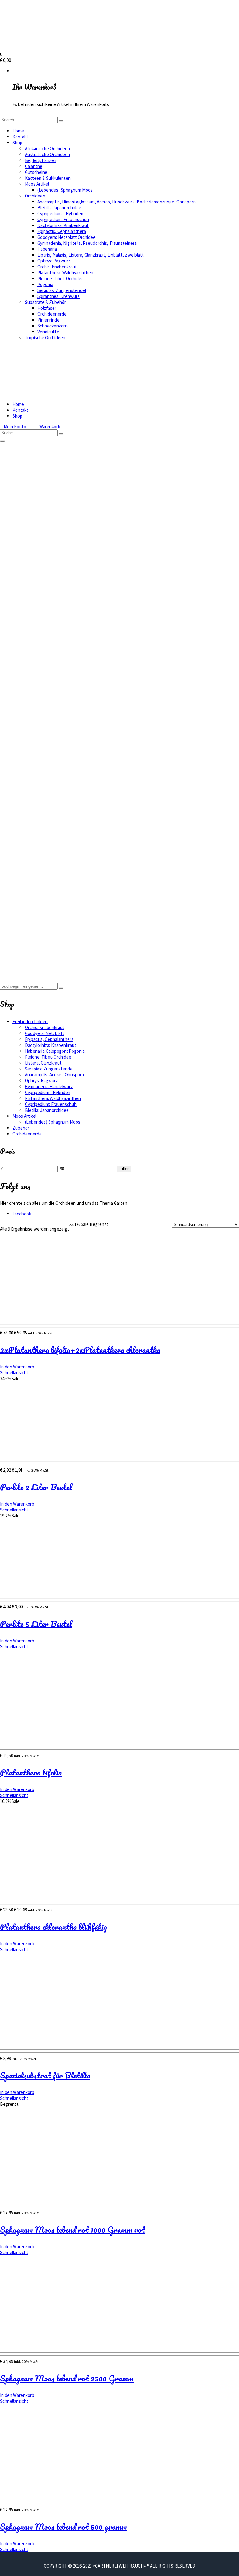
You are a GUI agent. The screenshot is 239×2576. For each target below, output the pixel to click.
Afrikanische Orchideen (47, 149)
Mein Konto (13, 427)
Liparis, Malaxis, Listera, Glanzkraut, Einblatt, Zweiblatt (91, 255)
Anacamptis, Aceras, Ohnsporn (54, 1075)
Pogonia (45, 284)
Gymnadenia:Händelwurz (49, 1086)
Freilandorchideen (30, 953)
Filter (124, 1169)
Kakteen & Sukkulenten (48, 178)
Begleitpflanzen (41, 160)
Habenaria (47, 249)
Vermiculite (48, 332)
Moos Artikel (37, 184)
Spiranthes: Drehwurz (59, 296)
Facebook (22, 1214)
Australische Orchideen (47, 154)
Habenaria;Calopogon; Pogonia (55, 1051)
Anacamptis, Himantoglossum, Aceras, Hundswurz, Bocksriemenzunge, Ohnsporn (117, 202)
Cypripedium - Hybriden (48, 1092)
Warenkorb (48, 427)
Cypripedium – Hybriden (60, 214)
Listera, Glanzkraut (43, 1063)
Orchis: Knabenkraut (57, 267)
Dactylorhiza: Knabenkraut (63, 225)
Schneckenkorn (52, 326)
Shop (17, 143)
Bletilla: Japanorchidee (59, 208)
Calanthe (34, 166)
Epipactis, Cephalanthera (62, 231)
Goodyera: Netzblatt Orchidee (66, 237)
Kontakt (20, 137)
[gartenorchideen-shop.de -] (62, 48)
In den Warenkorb (17, 1367)
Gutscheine (36, 172)
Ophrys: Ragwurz (54, 261)
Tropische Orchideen (45, 338)
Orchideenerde (52, 314)
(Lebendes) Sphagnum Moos (65, 190)
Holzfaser (47, 308)
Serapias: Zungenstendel (62, 290)
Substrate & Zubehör (45, 302)
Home (18, 131)
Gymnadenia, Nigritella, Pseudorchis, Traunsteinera (87, 243)
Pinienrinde (48, 320)
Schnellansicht (14, 1373)
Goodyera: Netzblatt (45, 1033)
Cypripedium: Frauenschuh (63, 219)
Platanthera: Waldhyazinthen (65, 273)
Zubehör (21, 1128)
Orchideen (35, 196)
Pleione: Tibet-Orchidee (61, 278)
